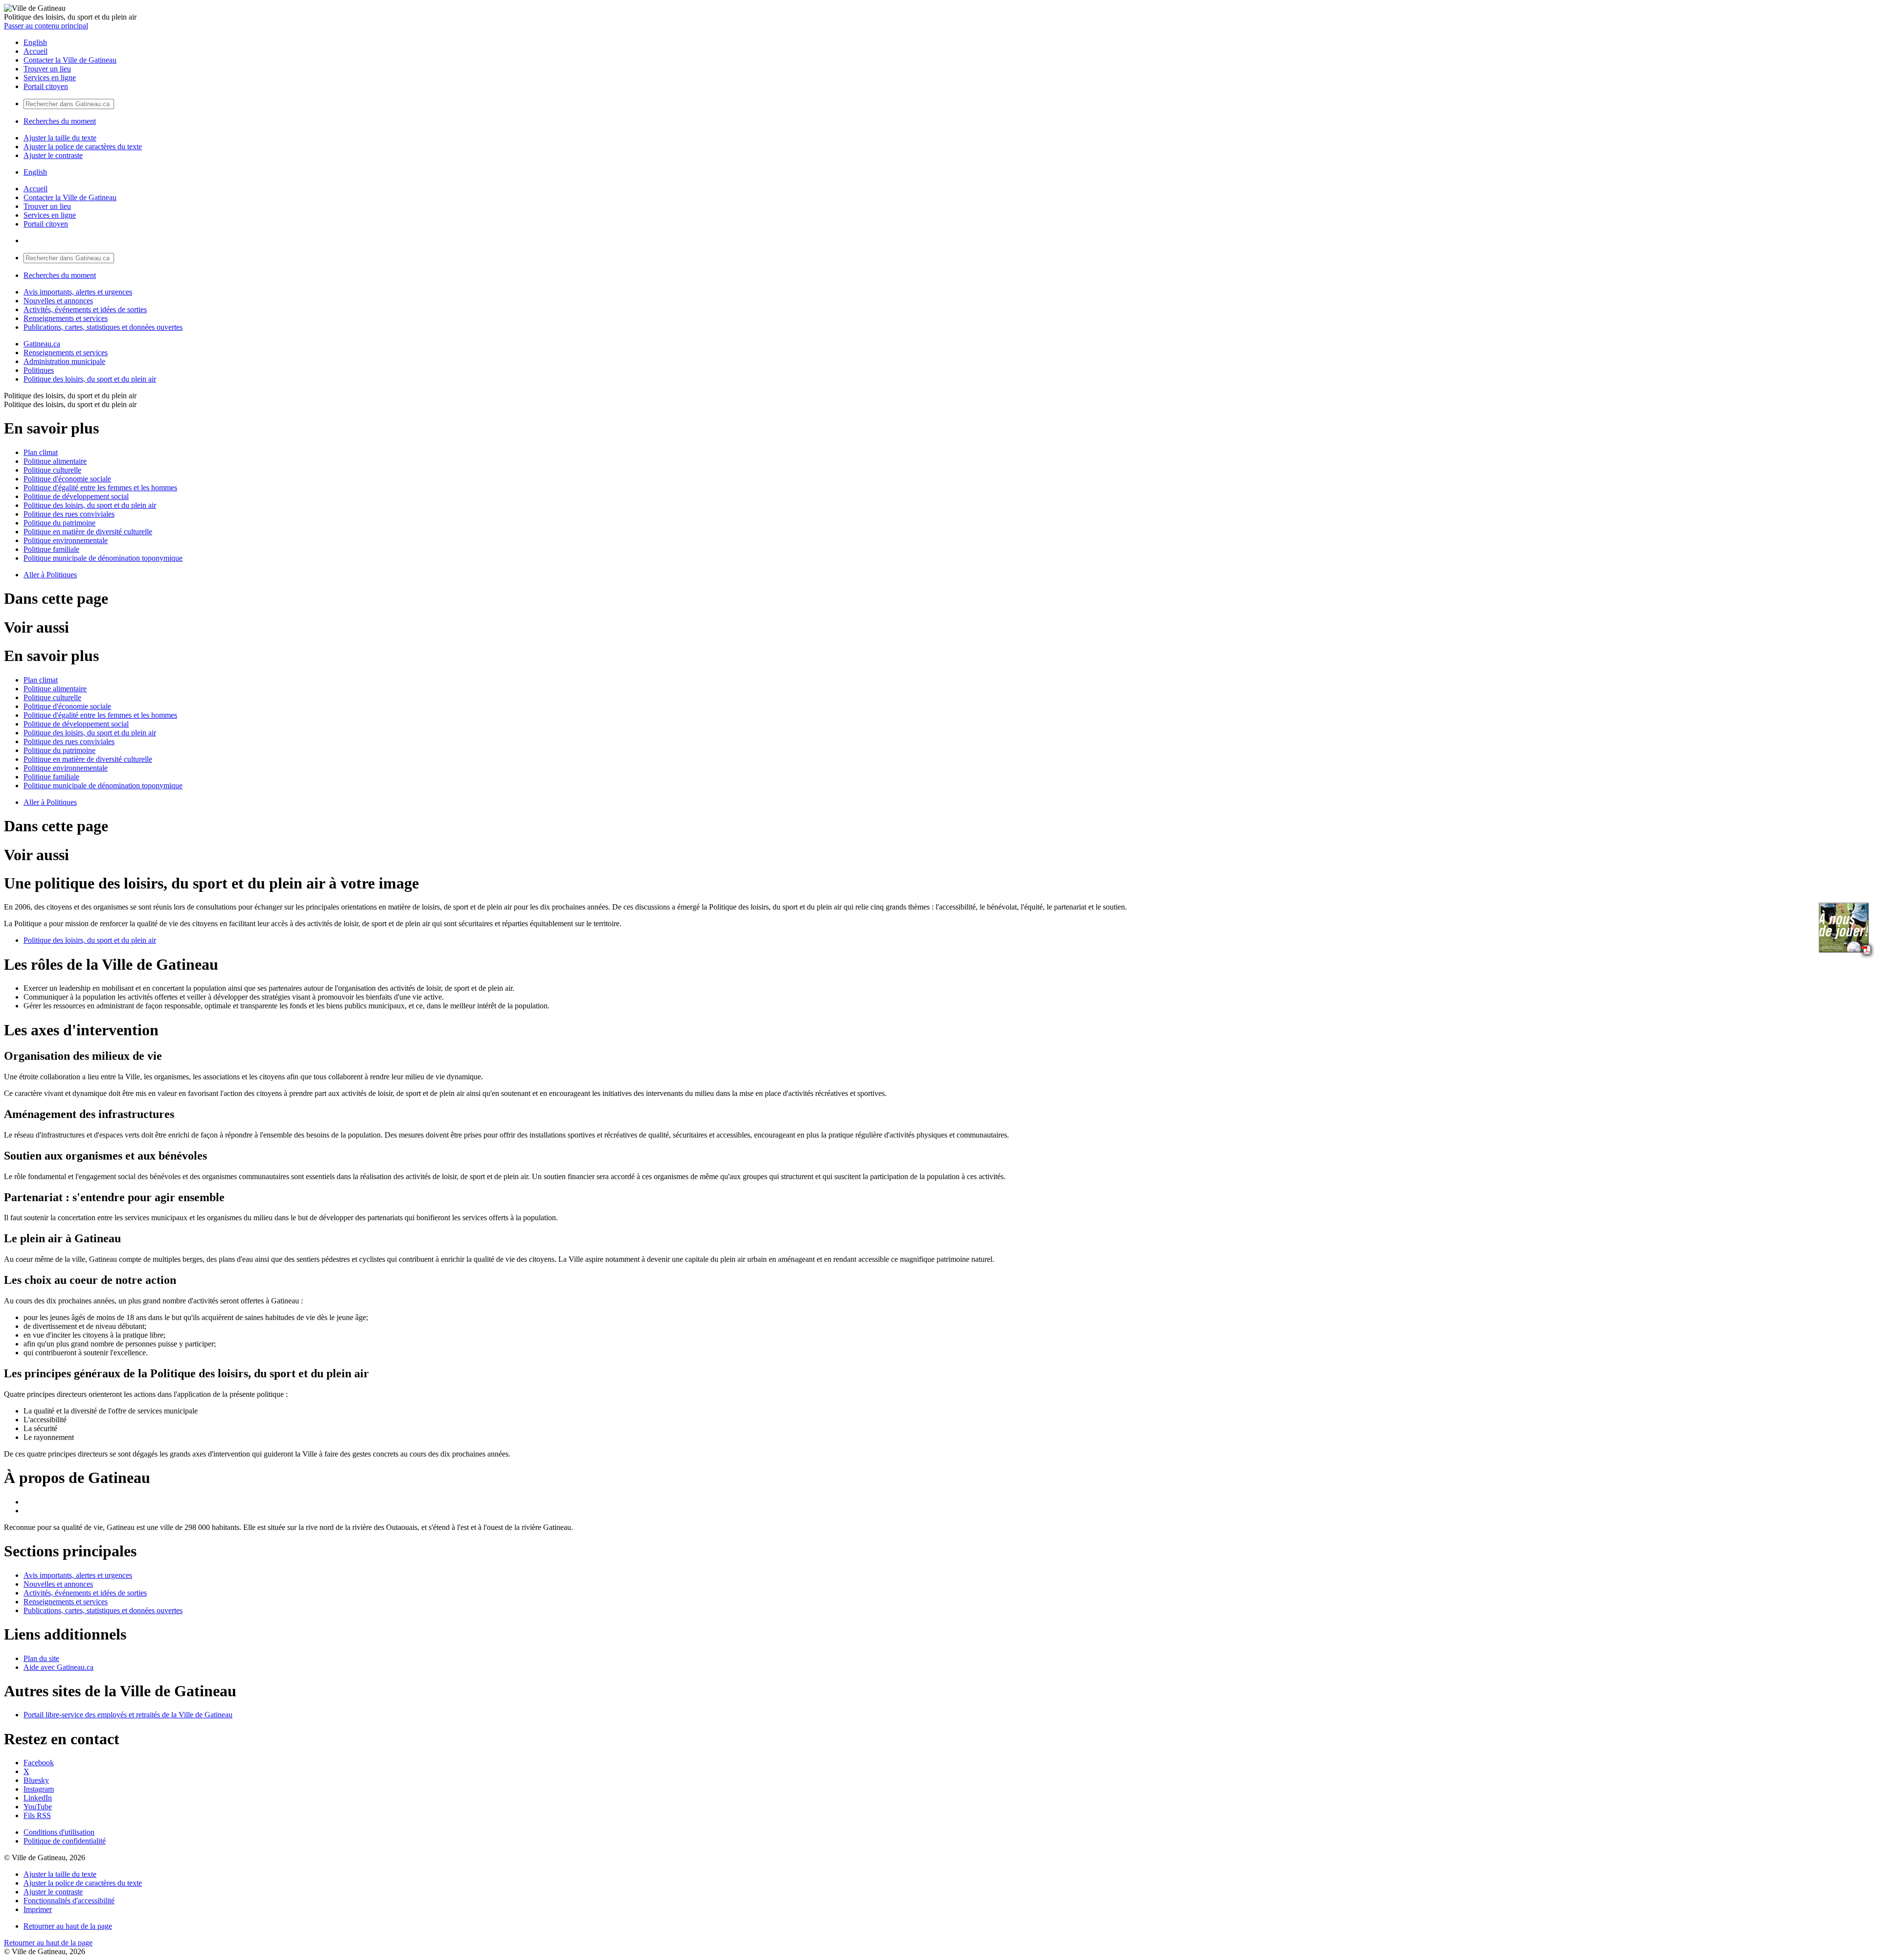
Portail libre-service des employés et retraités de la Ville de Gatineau (128, 1715)
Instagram (39, 1789)
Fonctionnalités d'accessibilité (69, 1901)
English (35, 42)
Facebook (39, 1763)
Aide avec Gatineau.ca (58, 1667)
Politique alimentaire (55, 461)
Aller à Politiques (50, 575)
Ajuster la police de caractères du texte (83, 147)
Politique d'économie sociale (67, 479)
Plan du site (41, 1658)
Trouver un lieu (47, 69)
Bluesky (36, 1780)
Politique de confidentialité (65, 1841)
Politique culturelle (52, 470)
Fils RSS (37, 1815)
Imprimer (38, 1909)
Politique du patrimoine (59, 523)
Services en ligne (50, 78)
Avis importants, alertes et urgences (78, 292)
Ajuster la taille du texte (60, 138)
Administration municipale (64, 361)
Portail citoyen (46, 86)
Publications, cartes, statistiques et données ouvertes (103, 327)
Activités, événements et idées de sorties (85, 309)
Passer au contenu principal (46, 26)
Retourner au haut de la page (68, 1926)
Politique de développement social (76, 496)
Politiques (39, 370)
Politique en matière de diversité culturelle (88, 532)
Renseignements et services (66, 318)
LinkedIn (38, 1798)
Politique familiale (51, 549)
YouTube (38, 1807)
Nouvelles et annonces (58, 301)
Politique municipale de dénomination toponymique (103, 558)
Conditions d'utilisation (59, 1832)
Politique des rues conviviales (69, 514)
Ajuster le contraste (53, 155)
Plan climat (41, 452)
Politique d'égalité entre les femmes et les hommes (100, 488)
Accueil (35, 51)
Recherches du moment (60, 121)
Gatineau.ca (42, 344)
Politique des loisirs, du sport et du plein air (90, 379)
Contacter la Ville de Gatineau (70, 60)
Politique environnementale (66, 540)
